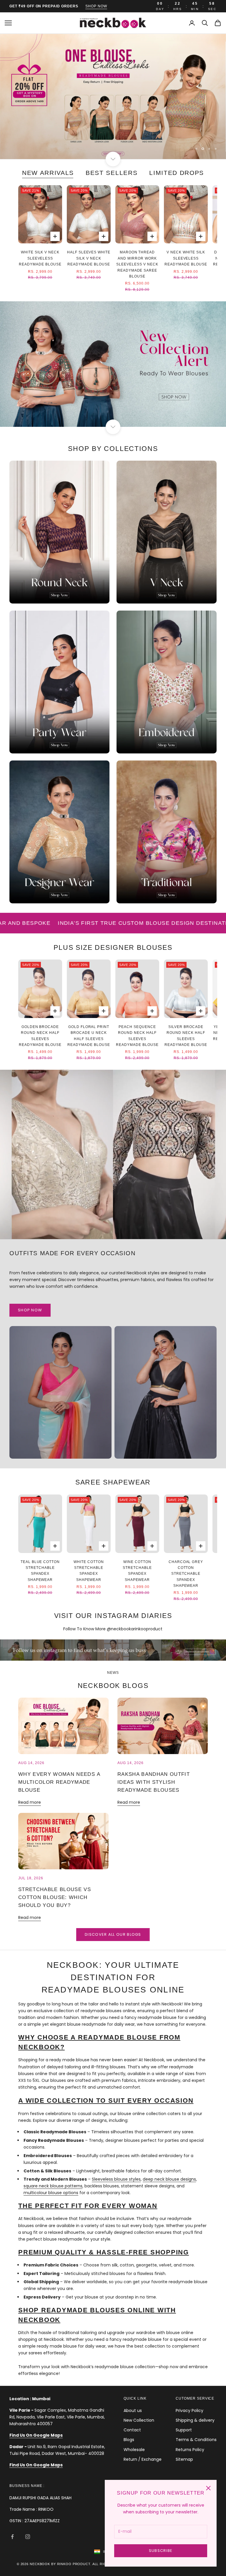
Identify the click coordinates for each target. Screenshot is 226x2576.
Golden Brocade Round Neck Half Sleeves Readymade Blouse (40, 1036)
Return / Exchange (143, 2459)
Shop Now (30, 1310)
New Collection (139, 2420)
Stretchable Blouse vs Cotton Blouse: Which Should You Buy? (55, 1897)
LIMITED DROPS (177, 173)
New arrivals (48, 173)
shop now (96, 6)
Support (184, 2430)
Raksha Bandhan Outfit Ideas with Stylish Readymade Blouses (154, 1782)
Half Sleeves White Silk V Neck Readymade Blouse (89, 258)
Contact (132, 2430)
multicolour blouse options (51, 2193)
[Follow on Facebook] (12, 2537)
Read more (30, 1802)
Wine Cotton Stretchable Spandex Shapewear (137, 1571)
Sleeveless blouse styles (116, 2179)
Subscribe (161, 2551)
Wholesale (134, 2450)
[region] (113, 97)
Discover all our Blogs (113, 1934)
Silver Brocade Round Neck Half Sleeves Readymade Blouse (186, 1036)
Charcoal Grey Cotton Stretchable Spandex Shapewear (186, 1574)
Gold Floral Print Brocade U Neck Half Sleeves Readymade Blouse (89, 1036)
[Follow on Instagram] (28, 2537)
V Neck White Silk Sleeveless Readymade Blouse (186, 258)
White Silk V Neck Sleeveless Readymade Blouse (40, 258)
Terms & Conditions (196, 2440)
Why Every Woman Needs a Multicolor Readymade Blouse (59, 1782)
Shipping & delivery (195, 2420)
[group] (113, 97)
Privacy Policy (190, 2410)
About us (133, 2410)
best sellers (112, 173)
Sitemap (184, 2459)
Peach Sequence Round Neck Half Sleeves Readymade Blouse (137, 1036)
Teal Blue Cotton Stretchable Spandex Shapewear (40, 1571)
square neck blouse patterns (53, 2186)
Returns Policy (190, 2450)
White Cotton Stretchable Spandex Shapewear (89, 1571)
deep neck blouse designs (169, 2179)
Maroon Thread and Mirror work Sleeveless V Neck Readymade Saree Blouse (137, 264)
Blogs (129, 2440)
